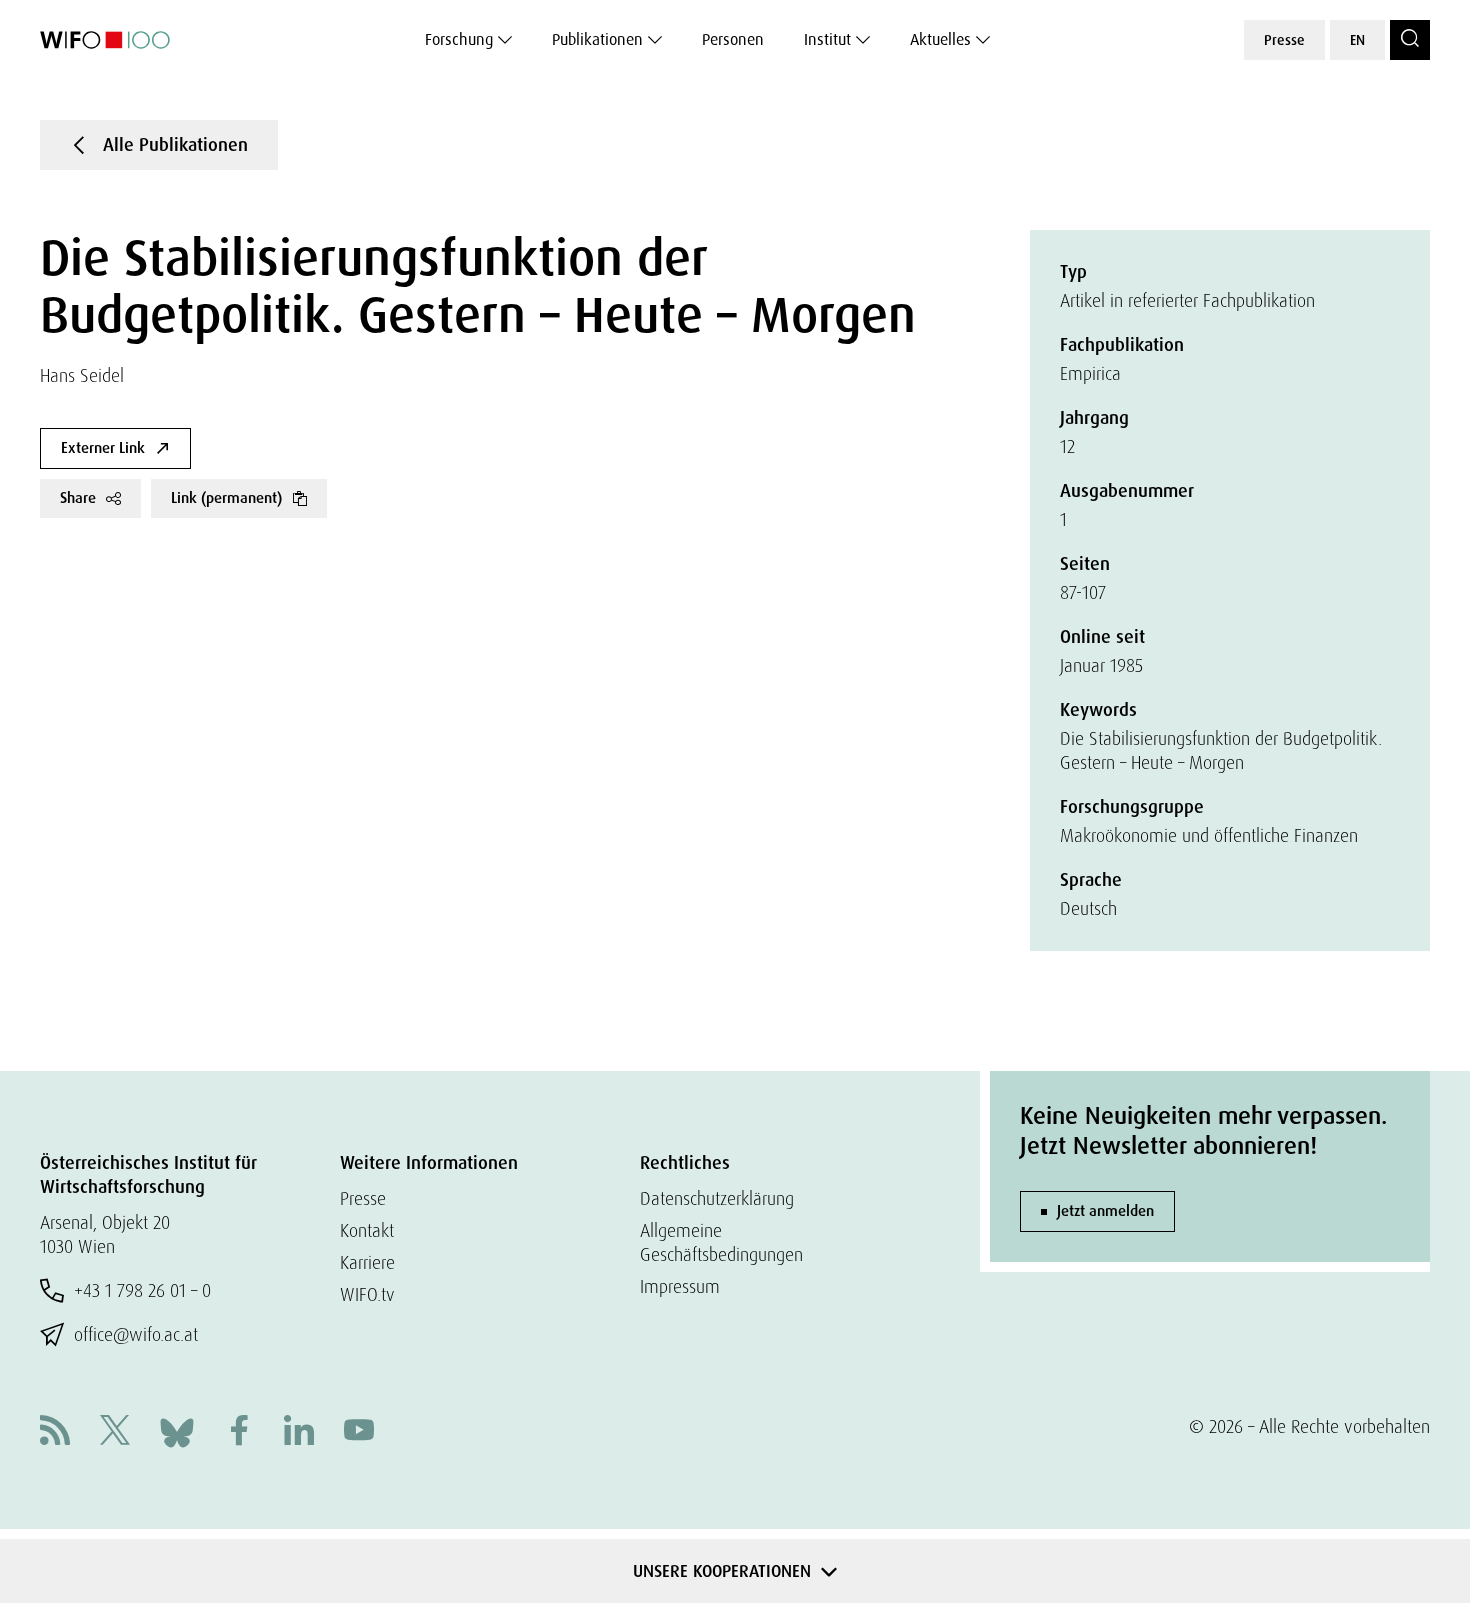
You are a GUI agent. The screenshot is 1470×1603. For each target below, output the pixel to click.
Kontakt (367, 1230)
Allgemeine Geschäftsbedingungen (721, 1242)
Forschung (459, 39)
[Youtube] (359, 1432)
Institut (827, 39)
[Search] (1410, 40)
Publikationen (597, 39)
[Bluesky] (177, 1430)
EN (1357, 40)
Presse (1284, 40)
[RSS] (55, 1432)
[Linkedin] (299, 1432)
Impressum (680, 1286)
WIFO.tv (367, 1294)
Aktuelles (940, 39)
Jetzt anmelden (1105, 1211)
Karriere (367, 1262)
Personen (733, 39)
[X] (115, 1432)
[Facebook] (239, 1432)
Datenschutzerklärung (717, 1198)
